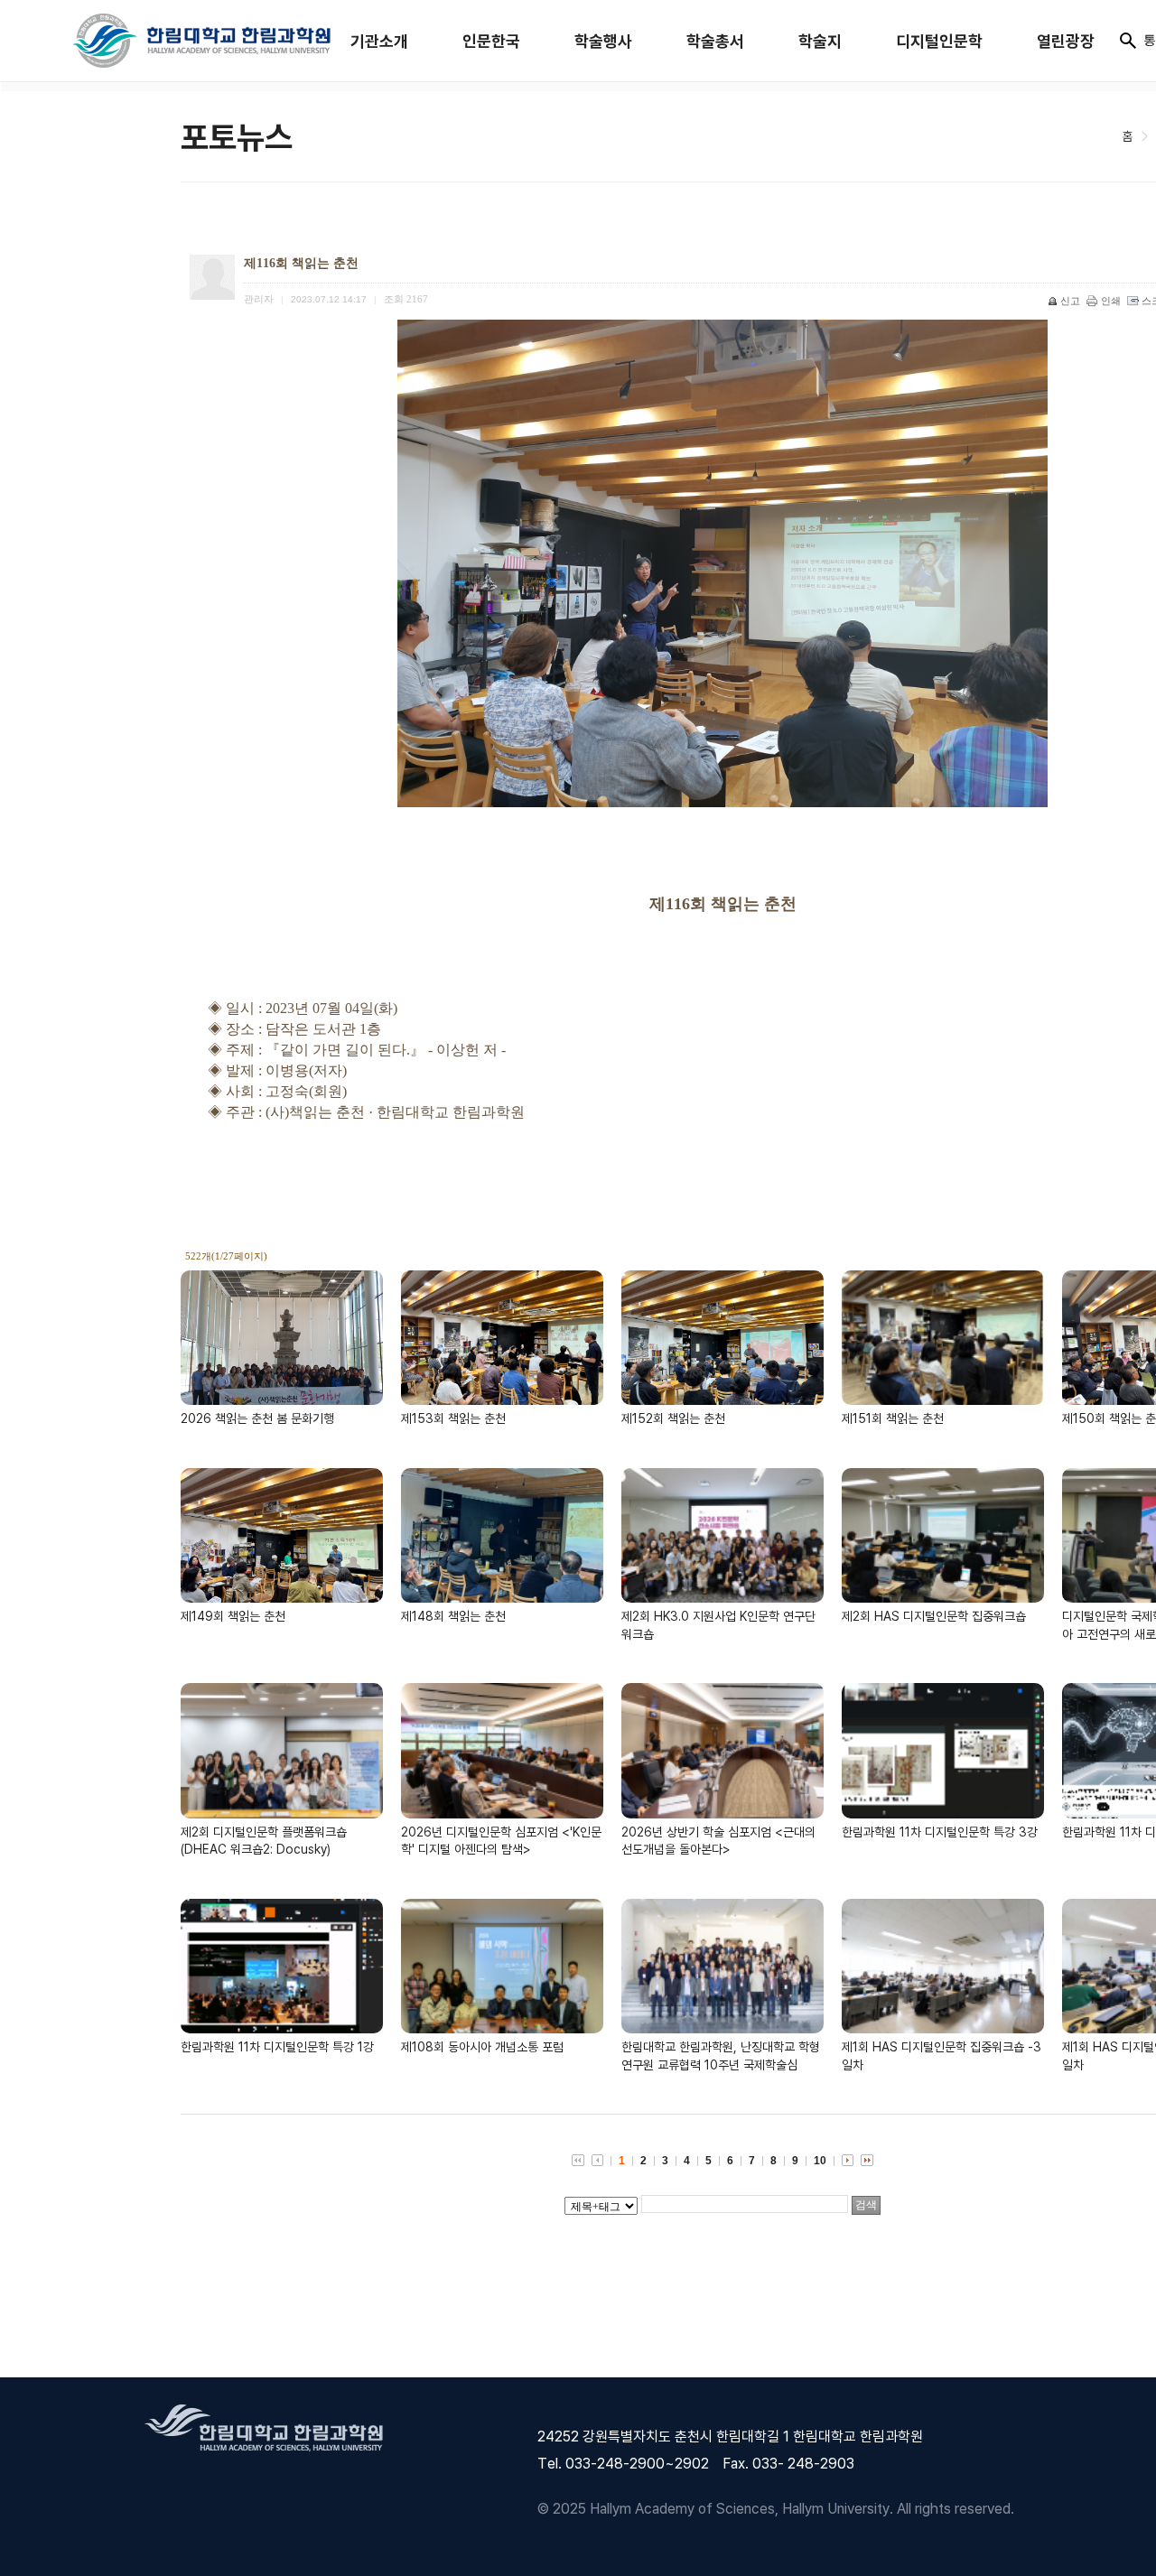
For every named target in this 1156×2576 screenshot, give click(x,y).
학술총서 (715, 41)
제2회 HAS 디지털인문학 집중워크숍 (934, 1616)
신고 (1070, 301)
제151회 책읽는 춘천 (893, 1418)
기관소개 (379, 41)
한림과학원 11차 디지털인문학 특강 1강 (277, 2046)
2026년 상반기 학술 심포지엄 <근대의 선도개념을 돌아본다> (718, 1841)
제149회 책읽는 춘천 (233, 1616)
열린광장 (1066, 41)
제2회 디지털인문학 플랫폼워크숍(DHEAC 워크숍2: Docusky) (264, 1841)
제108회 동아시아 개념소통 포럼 (482, 2046)
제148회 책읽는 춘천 (453, 1616)
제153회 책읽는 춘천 (453, 1418)
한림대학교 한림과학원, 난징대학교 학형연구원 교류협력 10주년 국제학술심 (721, 2055)
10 (820, 2161)
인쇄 (1111, 301)
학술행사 (603, 41)
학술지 (820, 41)
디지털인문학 (939, 41)
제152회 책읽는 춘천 (673, 1418)
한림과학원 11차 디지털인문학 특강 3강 (940, 1832)
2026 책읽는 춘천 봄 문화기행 (257, 1418)
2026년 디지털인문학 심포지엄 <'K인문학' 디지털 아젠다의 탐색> (501, 1841)
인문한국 (491, 41)
